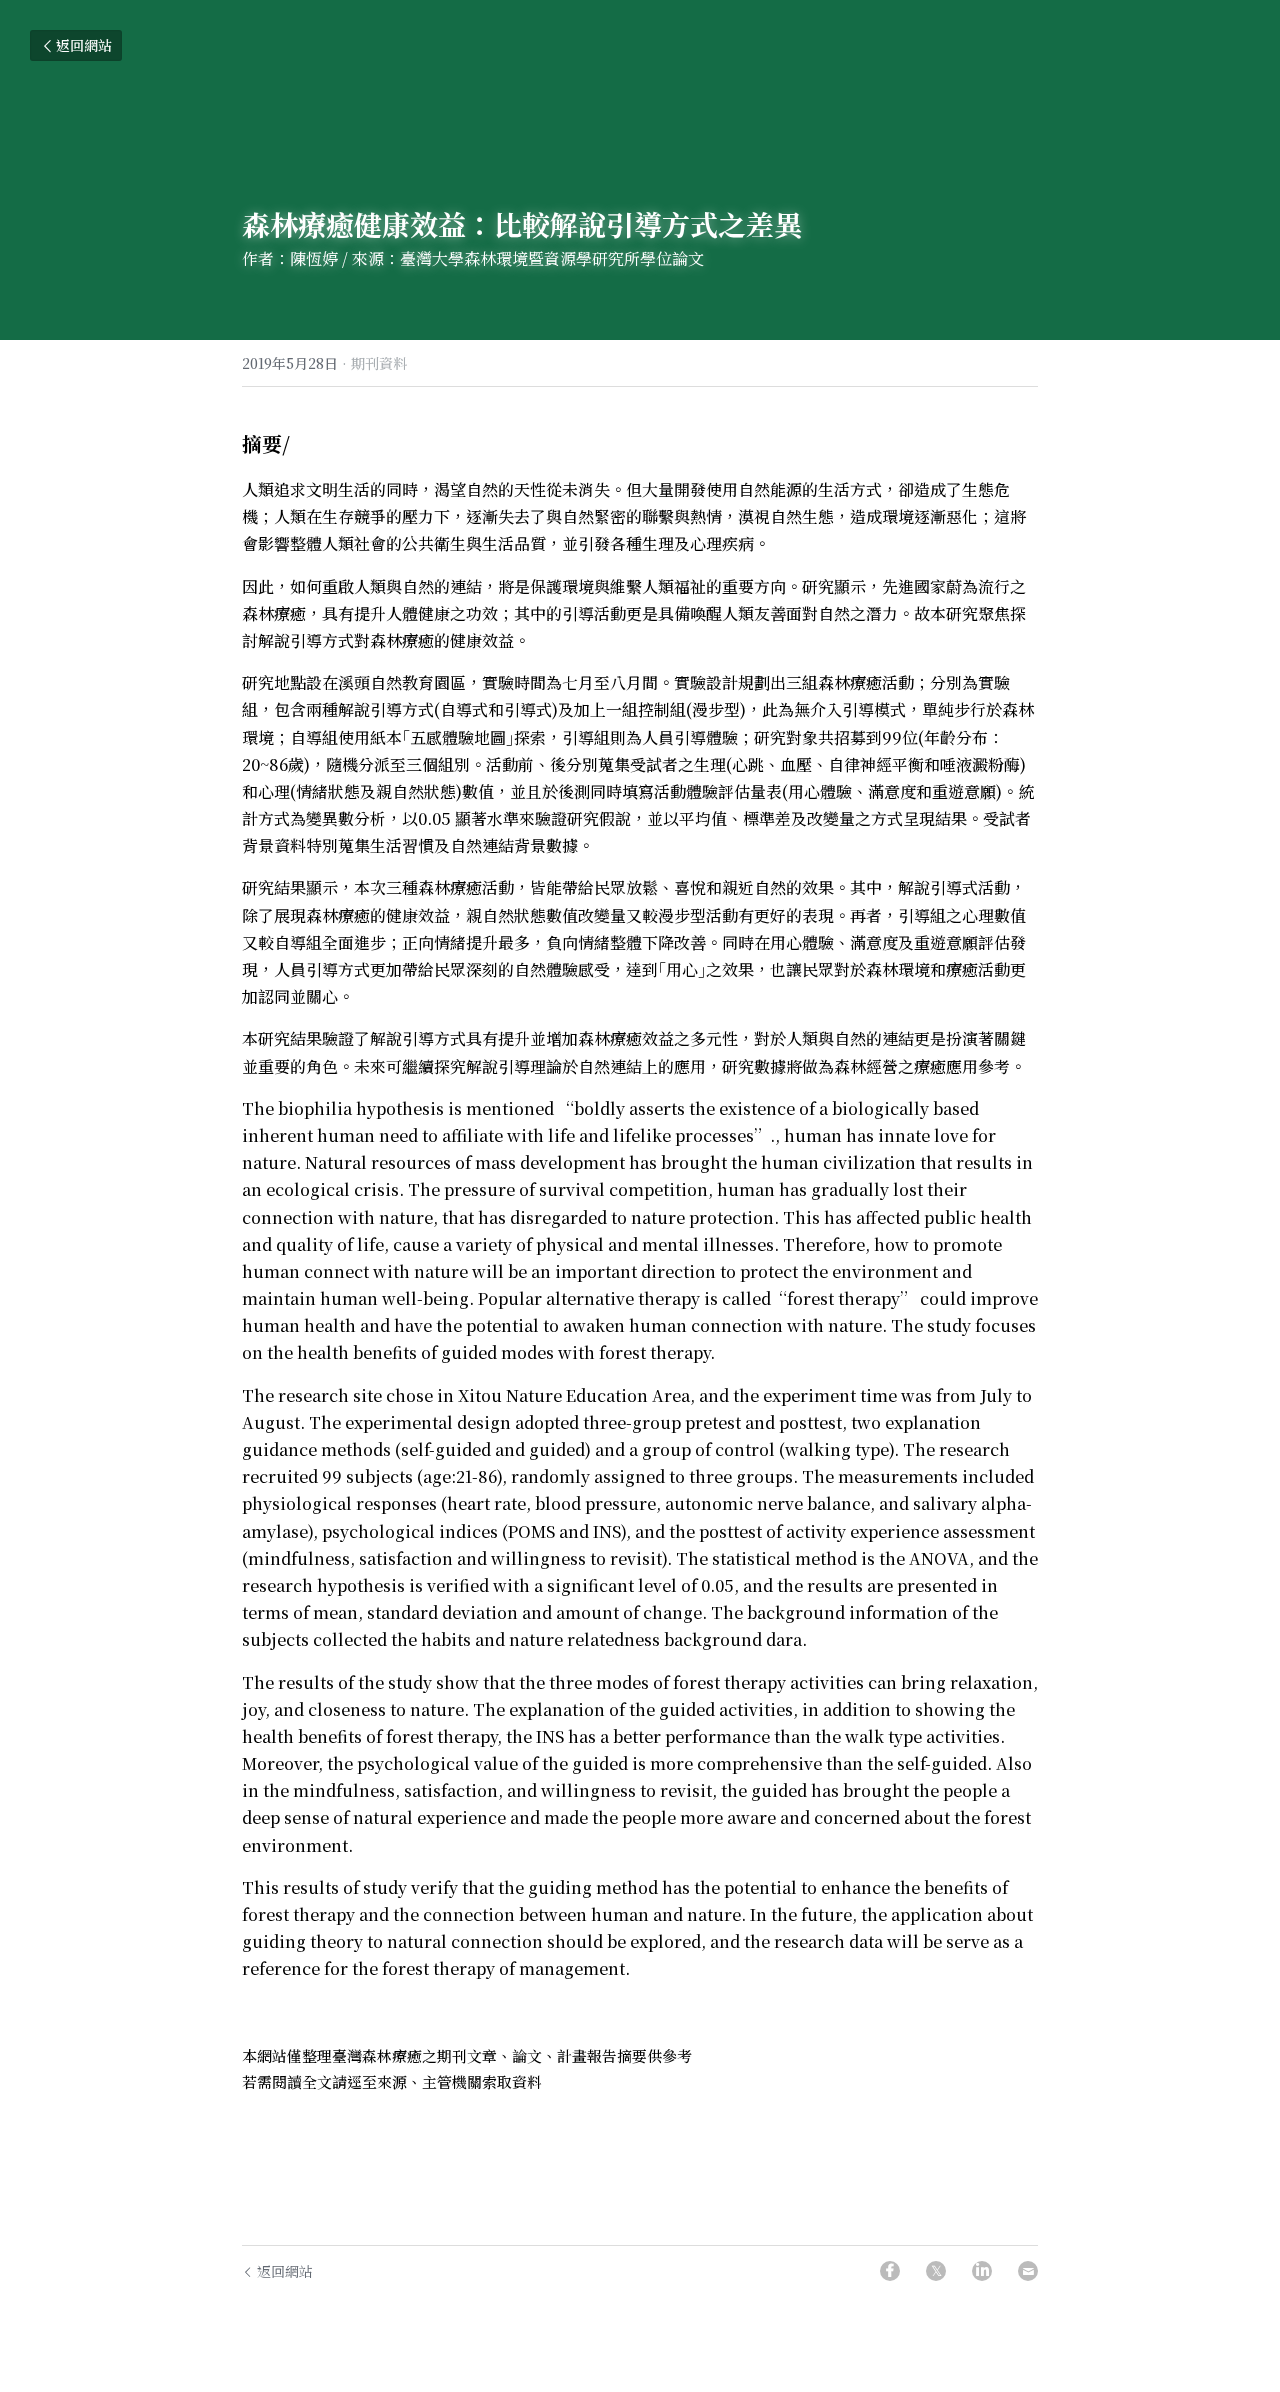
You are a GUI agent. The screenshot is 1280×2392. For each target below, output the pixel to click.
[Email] (1028, 2271)
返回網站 (84, 45)
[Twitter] (936, 2271)
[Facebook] (890, 2271)
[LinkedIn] (982, 2271)
